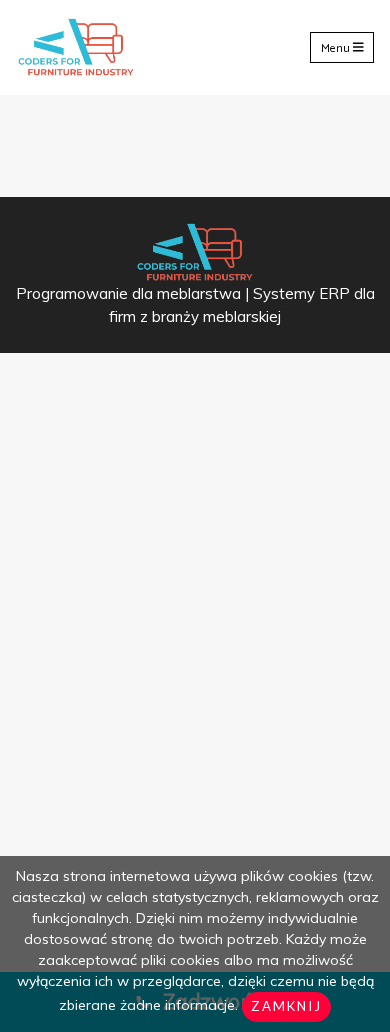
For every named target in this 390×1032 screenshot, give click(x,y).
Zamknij (286, 1006)
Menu (337, 47)
